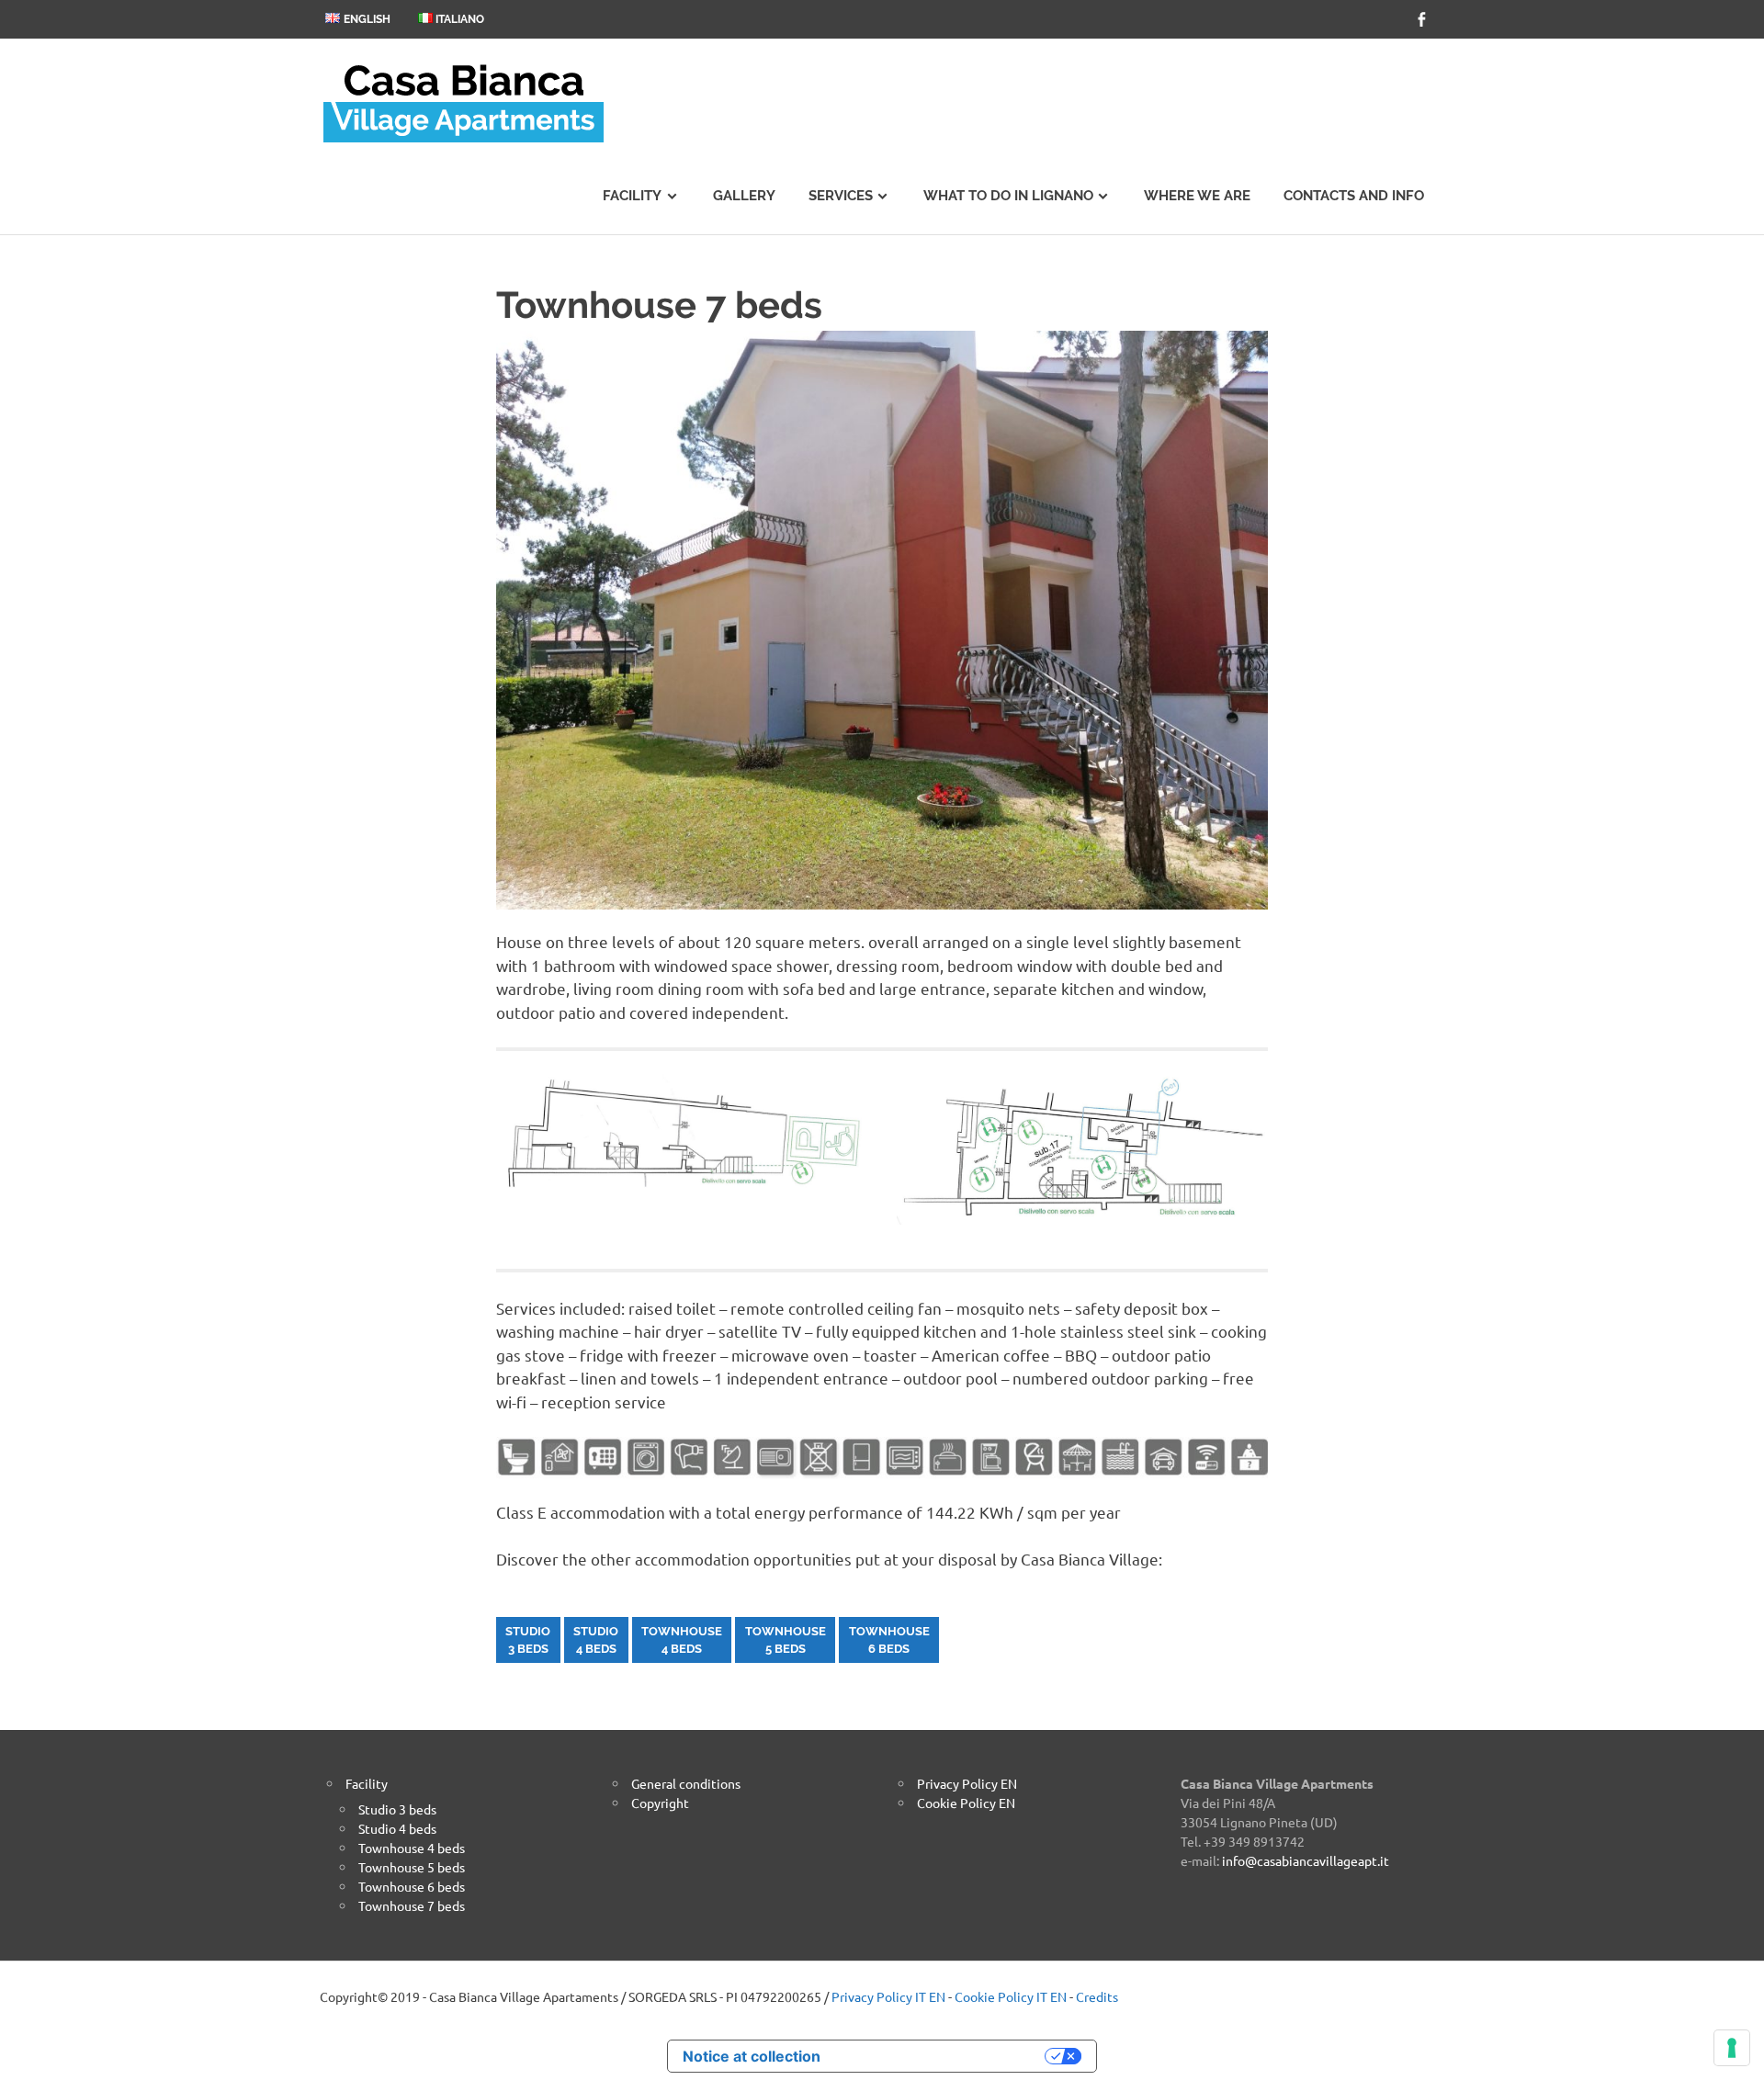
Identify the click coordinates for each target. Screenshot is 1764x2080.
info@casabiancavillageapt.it (1306, 1860)
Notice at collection (752, 2056)
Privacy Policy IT (879, 1996)
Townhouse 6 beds (412, 1886)
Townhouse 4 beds (412, 1848)
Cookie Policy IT (1001, 1996)
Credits (1097, 1996)
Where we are (1197, 196)
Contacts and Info (1354, 196)
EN (937, 1996)
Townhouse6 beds (889, 1640)
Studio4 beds (596, 1640)
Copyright (660, 1803)
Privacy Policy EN (967, 1783)
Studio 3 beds (397, 1809)
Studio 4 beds (397, 1828)
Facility (632, 196)
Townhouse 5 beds (412, 1867)
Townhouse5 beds (786, 1640)
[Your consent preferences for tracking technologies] (1732, 2048)
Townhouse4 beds (682, 1640)
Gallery (744, 196)
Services (841, 196)
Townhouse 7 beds (412, 1905)
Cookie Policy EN (966, 1803)
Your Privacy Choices (942, 2056)
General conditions (686, 1783)
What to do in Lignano (1008, 196)
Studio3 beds (528, 1640)
